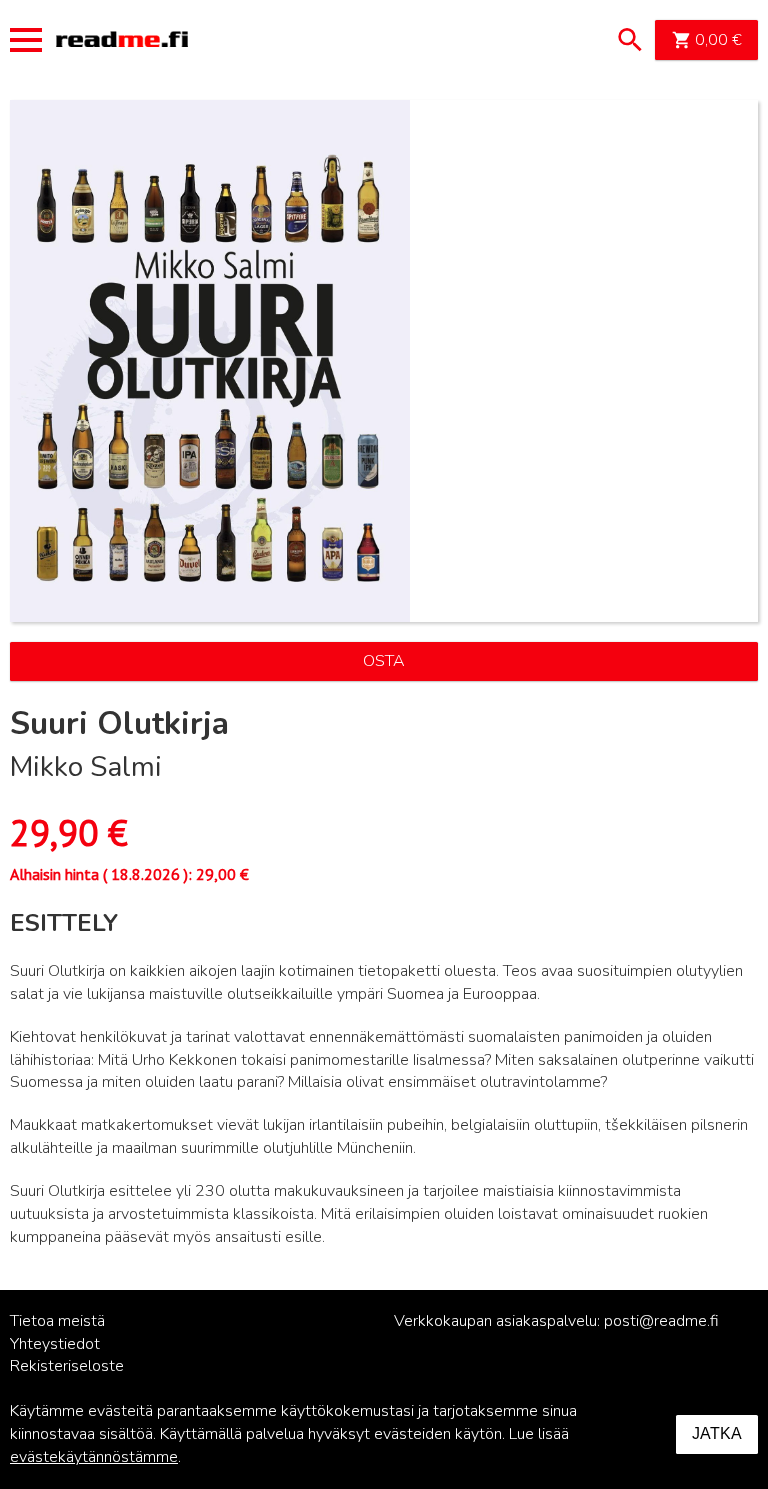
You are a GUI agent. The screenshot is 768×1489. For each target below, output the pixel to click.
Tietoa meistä (57, 1321)
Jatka (717, 1433)
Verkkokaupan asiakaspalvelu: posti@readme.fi (556, 1321)
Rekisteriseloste (67, 1366)
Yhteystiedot (55, 1344)
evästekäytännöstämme (94, 1457)
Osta (384, 661)
